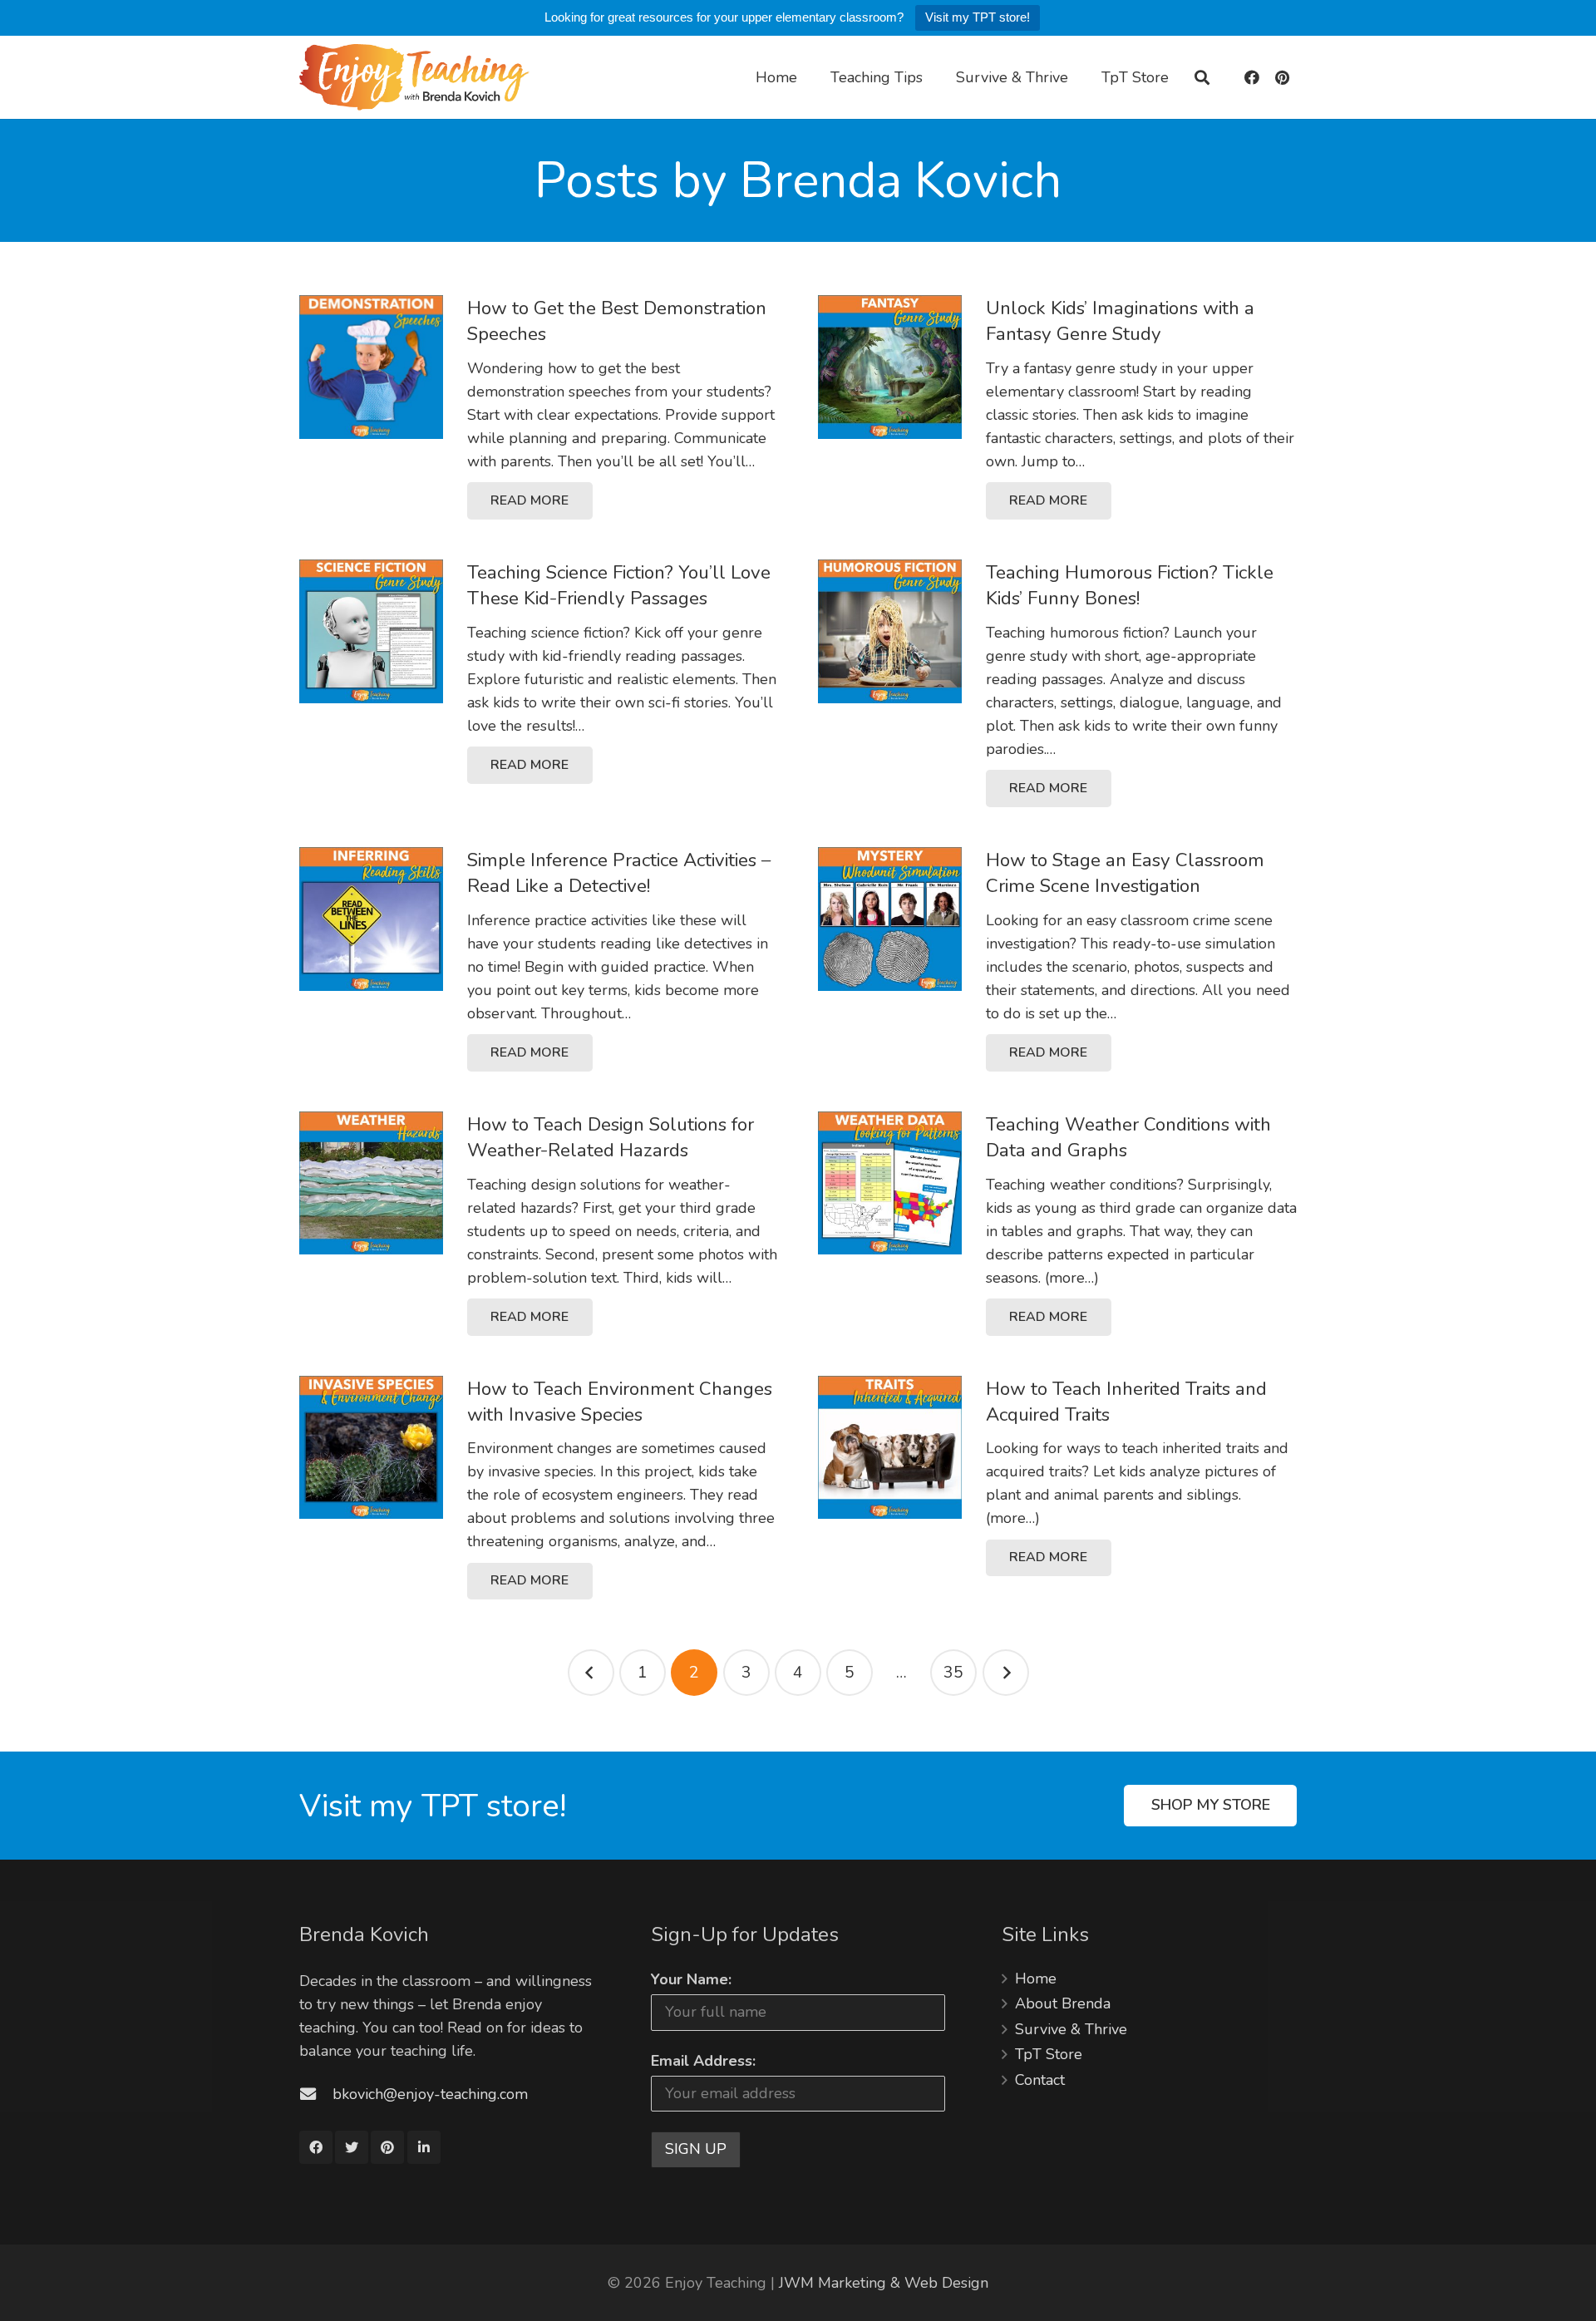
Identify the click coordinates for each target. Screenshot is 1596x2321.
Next (1006, 1673)
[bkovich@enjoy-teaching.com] (316, 2094)
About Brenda (1063, 2003)
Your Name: (691, 1979)
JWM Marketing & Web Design (884, 2283)
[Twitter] (352, 2147)
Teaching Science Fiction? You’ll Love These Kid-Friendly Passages (619, 585)
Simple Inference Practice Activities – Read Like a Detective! (619, 873)
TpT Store (1049, 2054)
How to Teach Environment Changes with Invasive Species (620, 1402)
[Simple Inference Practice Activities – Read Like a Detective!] (371, 919)
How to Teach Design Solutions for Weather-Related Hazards (611, 1137)
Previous (591, 1673)
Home (1036, 1979)
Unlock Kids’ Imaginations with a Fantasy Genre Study (1120, 321)
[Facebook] (1252, 77)
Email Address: (703, 2061)
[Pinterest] (1282, 77)
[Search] (1202, 78)
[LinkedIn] (424, 2147)
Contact (1040, 2080)
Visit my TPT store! (978, 17)
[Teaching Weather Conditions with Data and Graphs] (890, 1183)
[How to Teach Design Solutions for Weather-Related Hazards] (371, 1183)
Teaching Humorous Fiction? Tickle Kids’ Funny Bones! (1130, 585)
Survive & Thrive (1071, 2029)
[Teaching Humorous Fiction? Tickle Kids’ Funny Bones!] (890, 631)
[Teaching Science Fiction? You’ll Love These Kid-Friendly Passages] (371, 631)
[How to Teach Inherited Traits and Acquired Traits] (890, 1448)
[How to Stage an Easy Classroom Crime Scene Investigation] (890, 919)
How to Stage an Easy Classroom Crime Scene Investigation (1125, 873)
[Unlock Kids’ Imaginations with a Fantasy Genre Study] (890, 367)
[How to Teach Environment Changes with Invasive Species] (371, 1448)
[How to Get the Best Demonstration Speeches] (371, 367)
